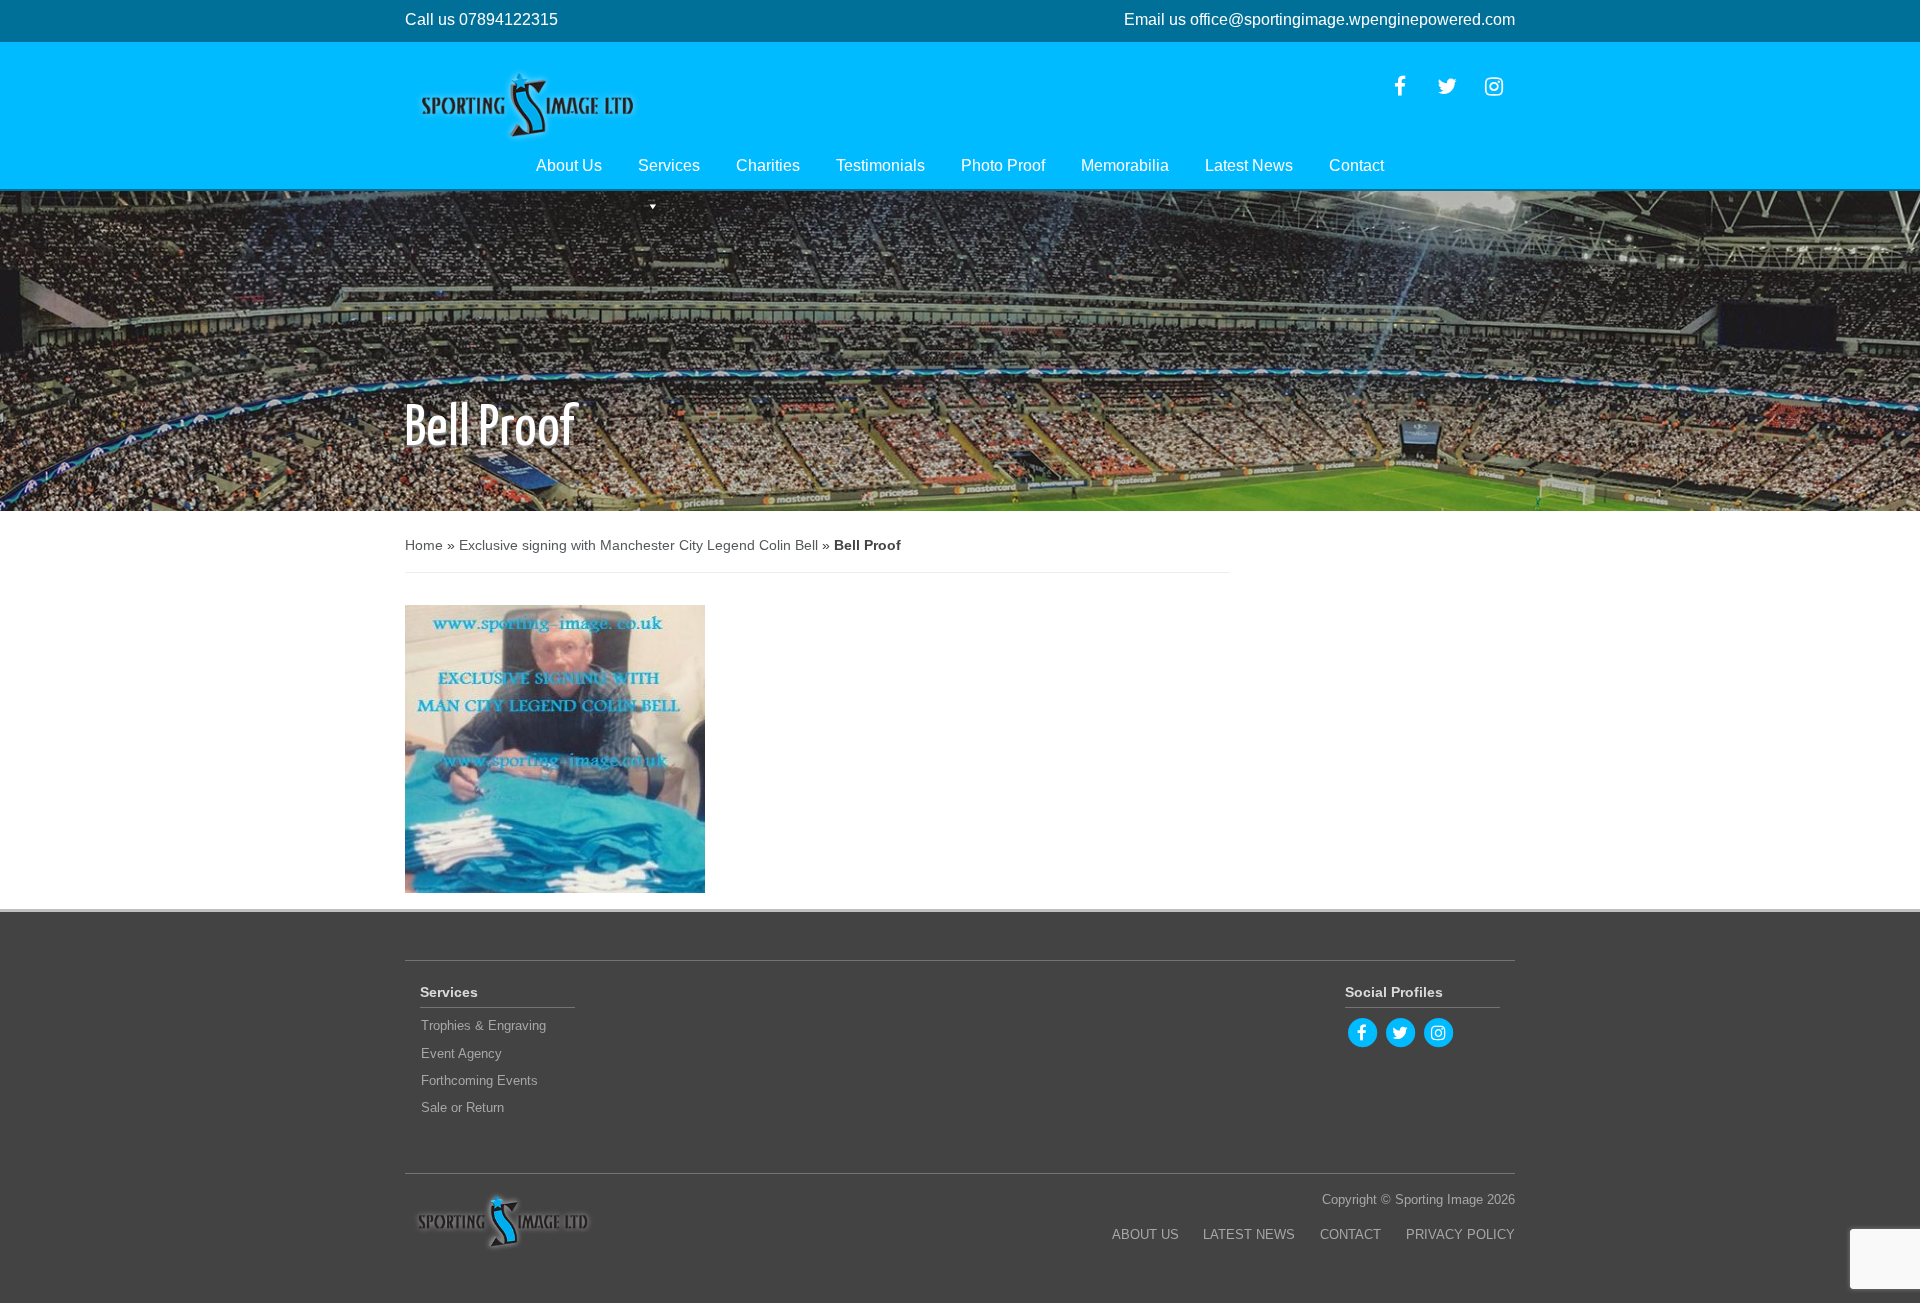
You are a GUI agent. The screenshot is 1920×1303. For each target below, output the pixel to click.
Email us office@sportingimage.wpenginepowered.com (1319, 19)
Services (669, 165)
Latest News (1249, 165)
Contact (1356, 165)
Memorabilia (1125, 165)
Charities (768, 165)
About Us (569, 165)
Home (424, 545)
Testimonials (880, 165)
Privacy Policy (1460, 1234)
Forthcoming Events (479, 1080)
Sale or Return (462, 1107)
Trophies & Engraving (483, 1025)
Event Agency (461, 1053)
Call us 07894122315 (481, 19)
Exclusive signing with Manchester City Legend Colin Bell (638, 545)
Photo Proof (1003, 165)
